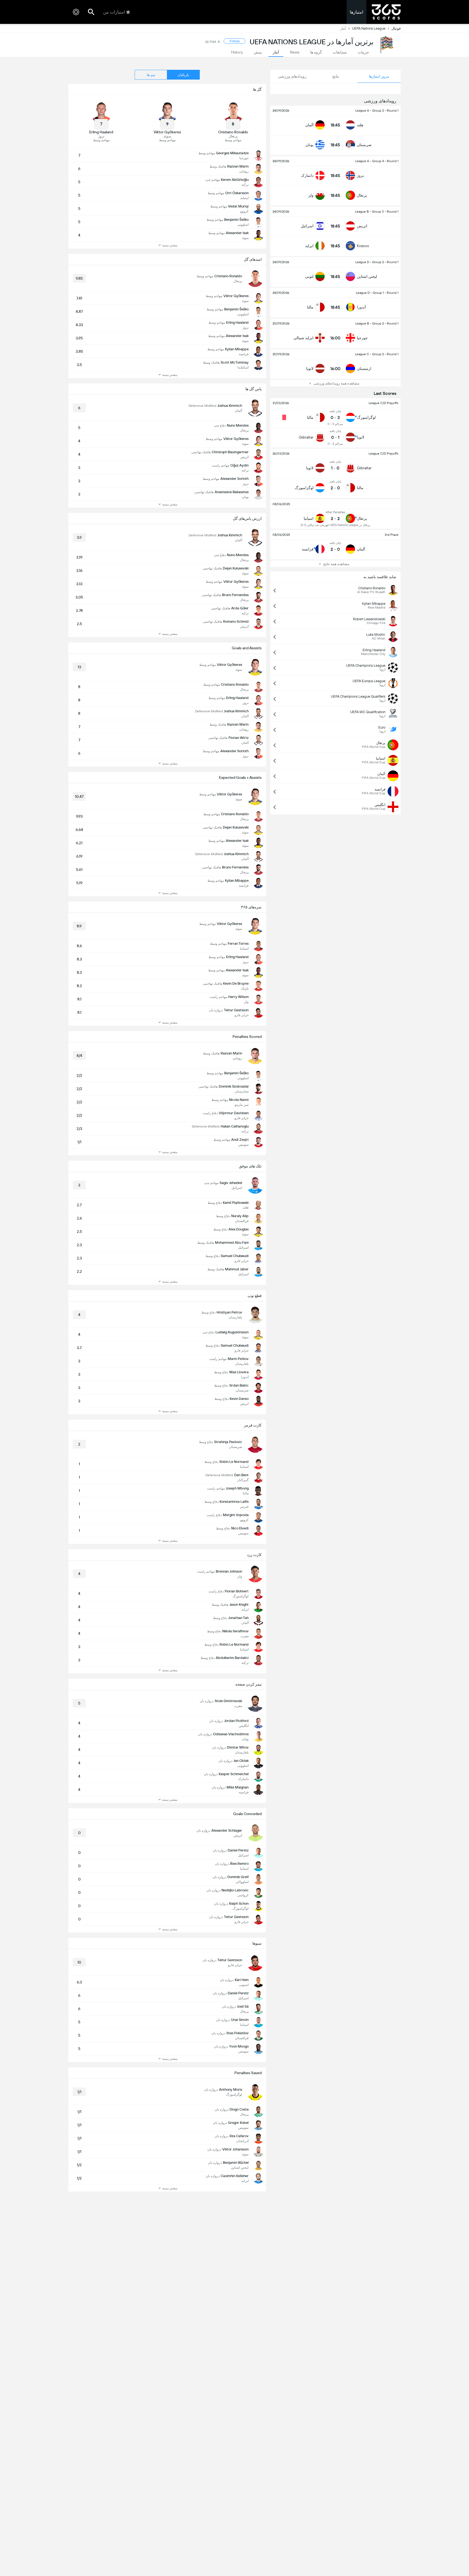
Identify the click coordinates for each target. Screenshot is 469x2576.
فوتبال (396, 28)
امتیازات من (114, 12)
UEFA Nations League (369, 28)
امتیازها (356, 12)
